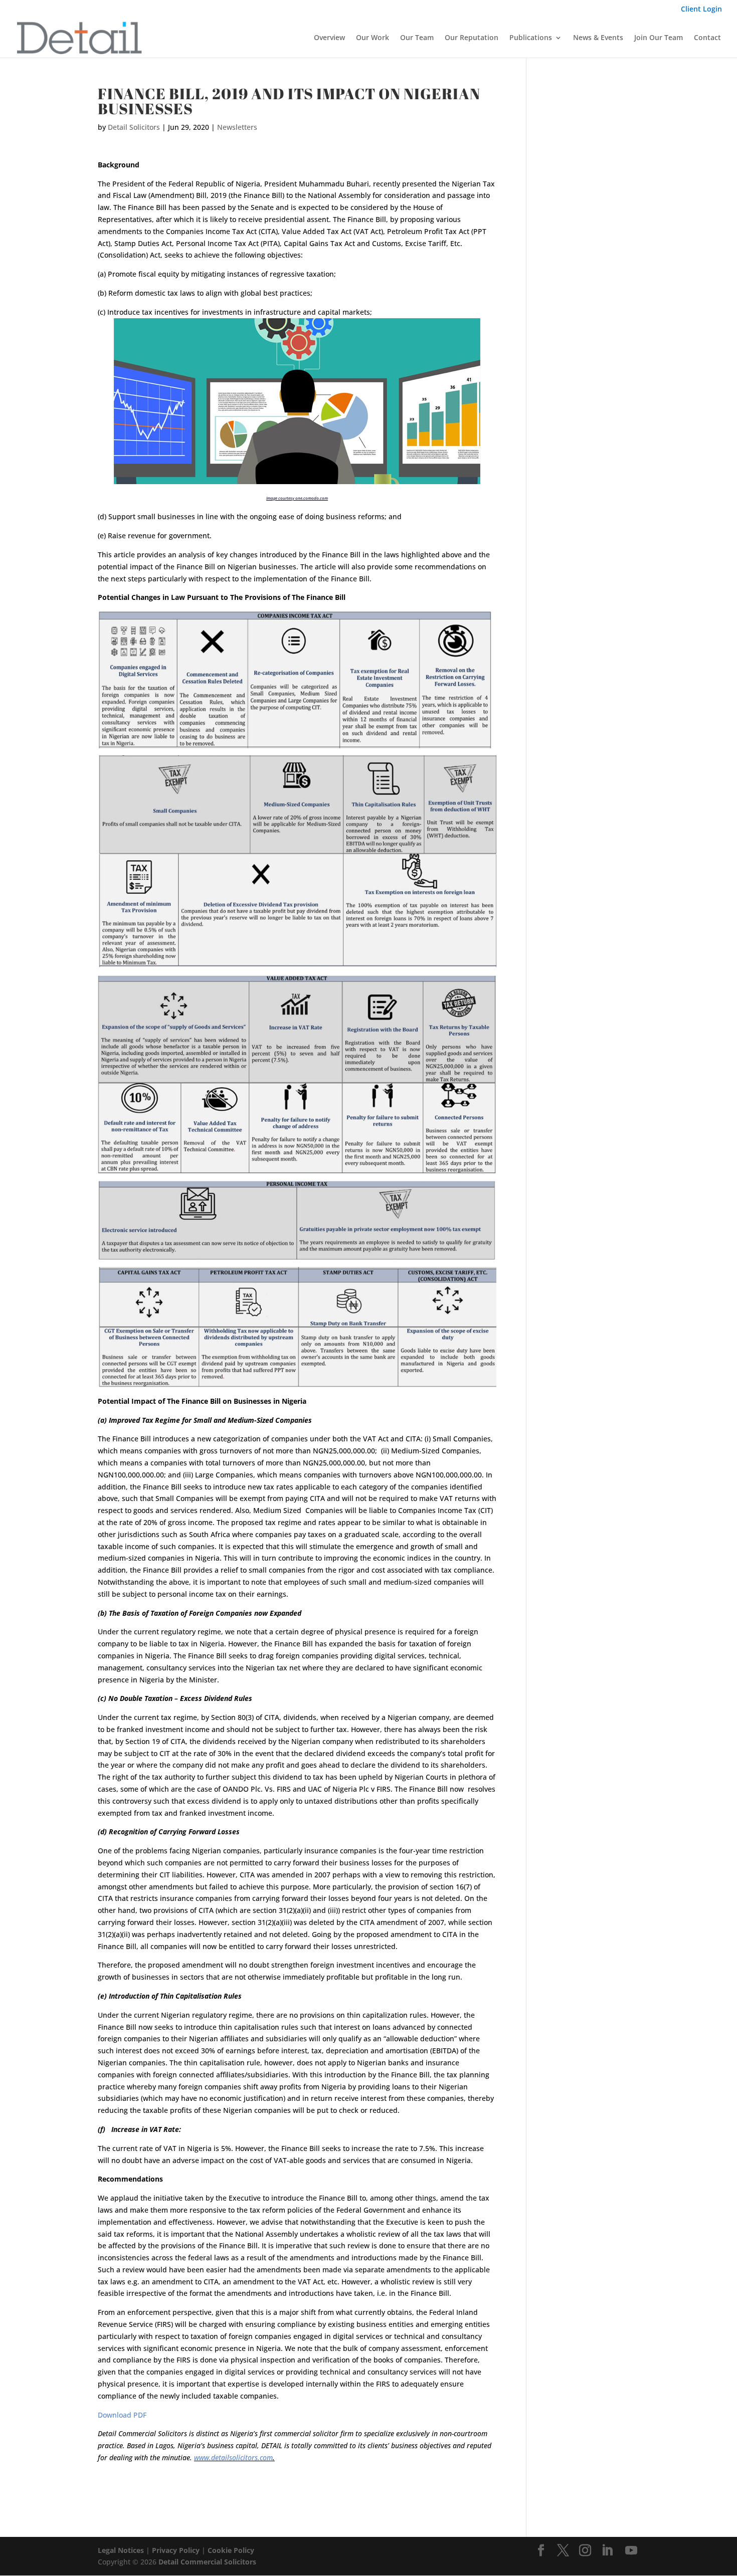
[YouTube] (631, 2551)
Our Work (373, 38)
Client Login (701, 10)
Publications (531, 38)
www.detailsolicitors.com (233, 2457)
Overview (329, 38)
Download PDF (122, 2415)
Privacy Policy (176, 2550)
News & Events (598, 38)
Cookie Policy (231, 2550)
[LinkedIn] (607, 2551)
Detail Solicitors (134, 127)
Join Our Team (659, 38)
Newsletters (237, 127)
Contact (707, 38)
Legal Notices (121, 2550)
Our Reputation (472, 38)
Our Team (417, 38)
